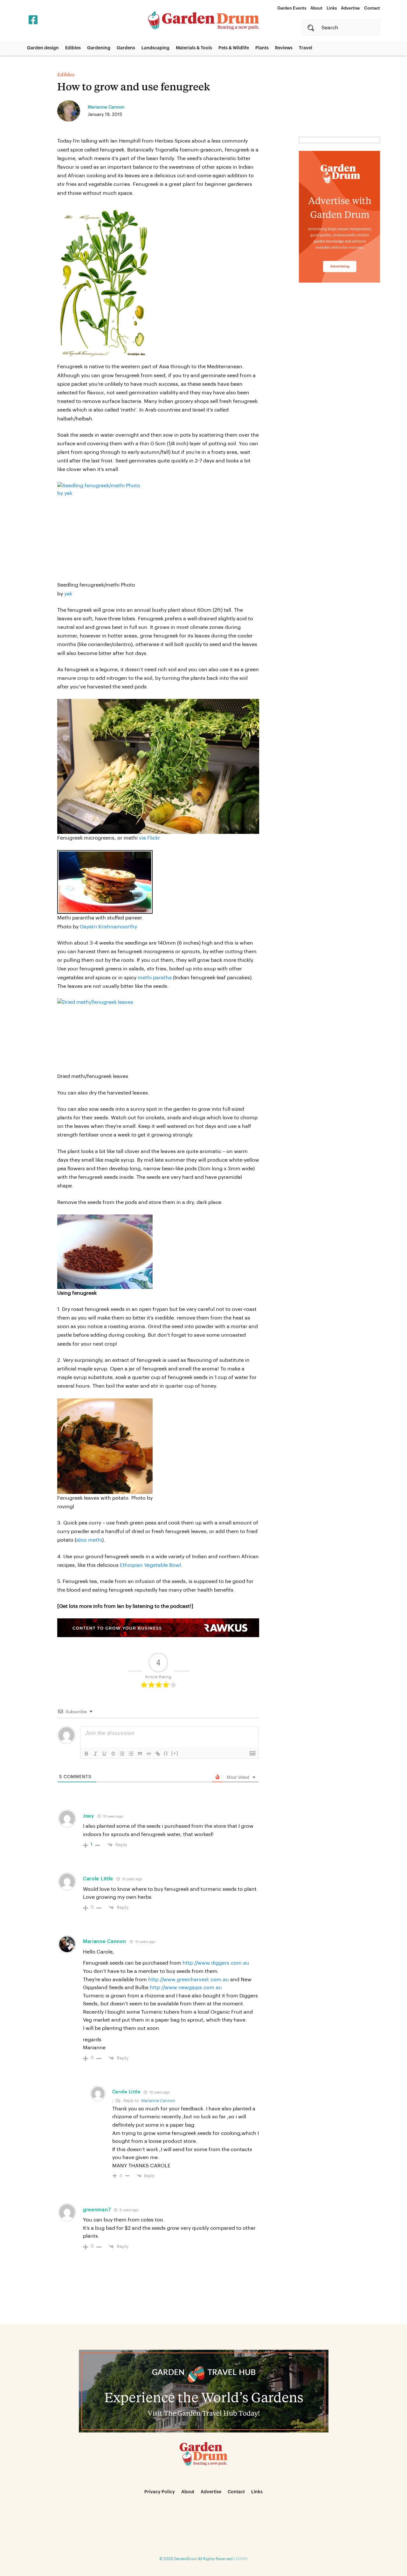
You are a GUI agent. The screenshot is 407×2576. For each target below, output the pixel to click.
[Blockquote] (140, 1754)
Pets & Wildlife (234, 48)
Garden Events (292, 8)
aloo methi (89, 1540)
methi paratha (155, 978)
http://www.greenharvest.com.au (189, 1980)
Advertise (350, 8)
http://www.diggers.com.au (216, 1963)
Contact (372, 8)
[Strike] (113, 1754)
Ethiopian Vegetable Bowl (150, 1565)
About (316, 8)
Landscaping (155, 48)
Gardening (99, 48)
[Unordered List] (131, 1754)
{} (166, 1753)
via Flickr (149, 838)
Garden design (43, 48)
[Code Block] (149, 1754)
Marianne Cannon (105, 1942)
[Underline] (104, 1754)
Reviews (284, 48)
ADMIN (242, 2559)
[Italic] (95, 1754)
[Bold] (86, 1754)
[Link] (158, 1754)
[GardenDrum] (203, 20)
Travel (306, 48)
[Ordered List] (122, 1754)
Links (332, 8)
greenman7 (97, 2210)
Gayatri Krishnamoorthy (108, 927)
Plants (262, 48)
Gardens (126, 48)
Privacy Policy (160, 2492)
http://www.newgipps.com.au (186, 1988)
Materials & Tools (194, 48)
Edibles (73, 48)
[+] (175, 1753)
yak (68, 594)
